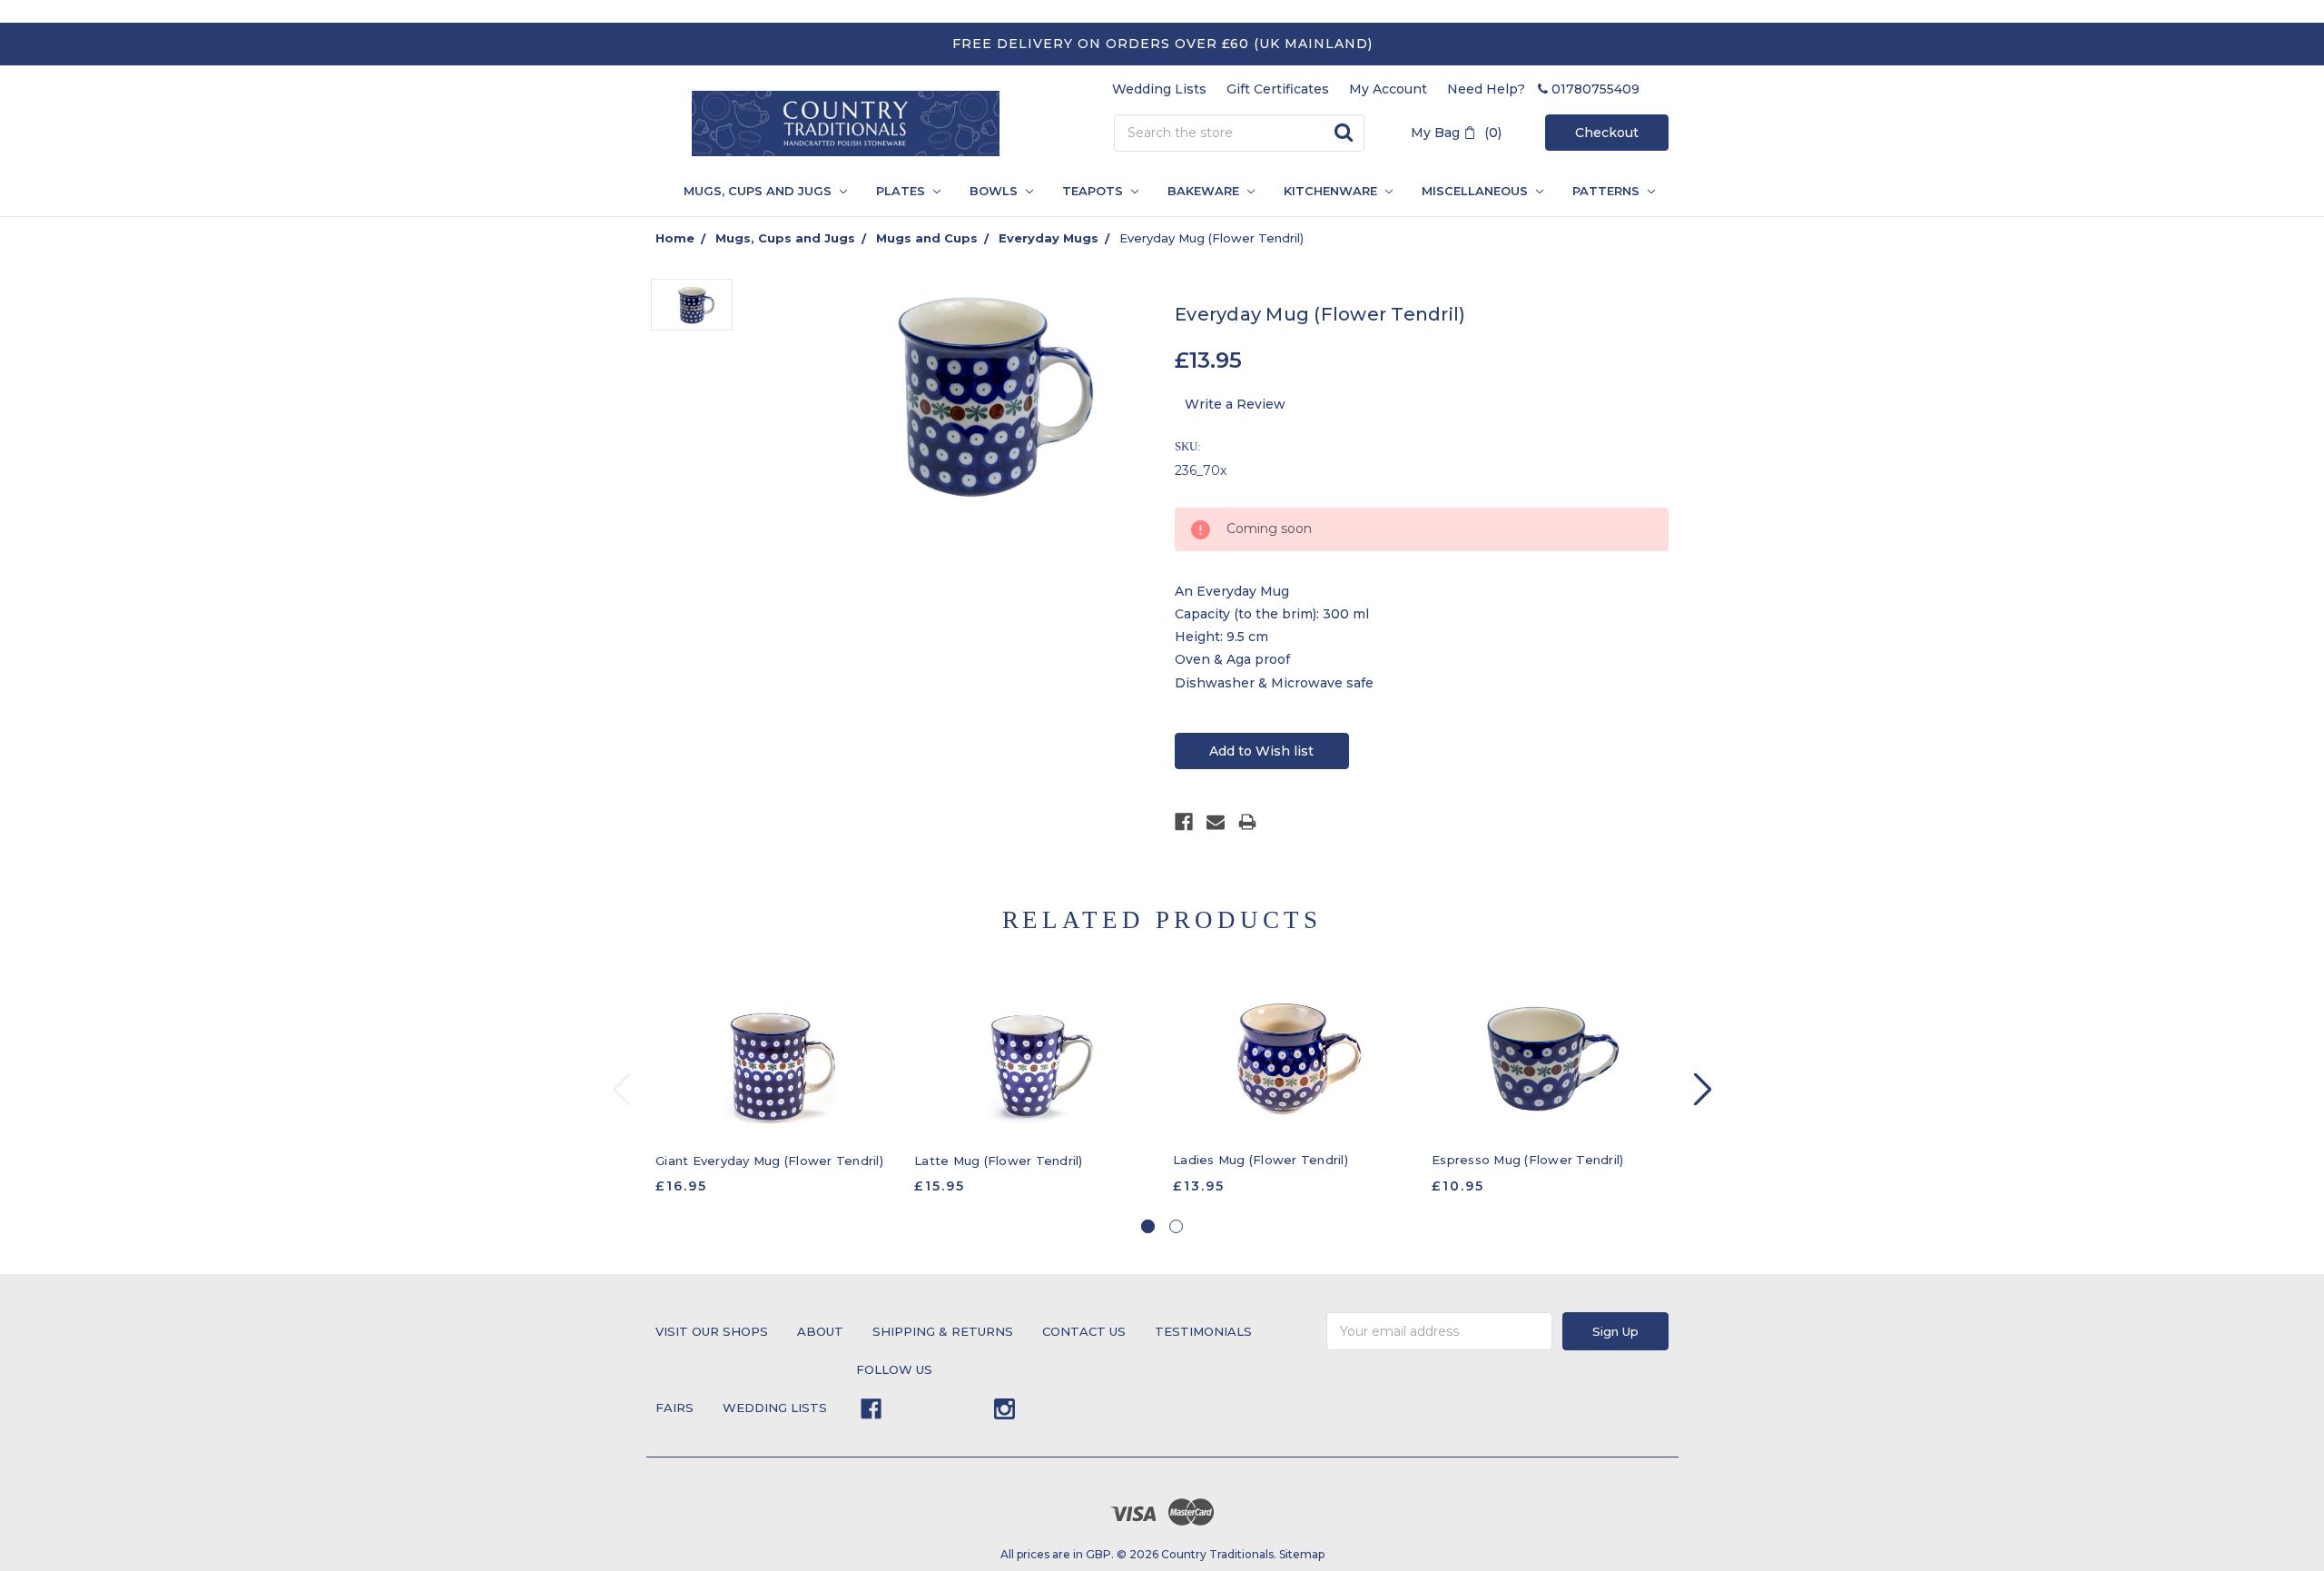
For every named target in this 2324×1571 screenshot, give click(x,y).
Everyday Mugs (1049, 238)
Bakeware (1205, 191)
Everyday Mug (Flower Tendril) (1211, 238)
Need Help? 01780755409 (1543, 89)
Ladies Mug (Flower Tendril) (1260, 1160)
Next (1703, 1089)
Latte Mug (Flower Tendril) (999, 1161)
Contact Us (1084, 1331)
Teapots (1094, 191)
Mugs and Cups (927, 238)
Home (675, 238)
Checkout (1607, 133)
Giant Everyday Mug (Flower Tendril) (769, 1161)
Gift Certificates (1278, 89)
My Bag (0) (1456, 133)
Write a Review (1235, 404)
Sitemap (1302, 1554)
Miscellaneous (1477, 191)
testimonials (1203, 1331)
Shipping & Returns (943, 1331)
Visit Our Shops (712, 1331)
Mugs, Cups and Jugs (759, 191)
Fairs (675, 1408)
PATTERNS (1600, 191)
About (820, 1331)
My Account (1388, 89)
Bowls (995, 191)
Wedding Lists (1159, 89)
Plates (902, 191)
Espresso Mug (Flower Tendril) (1527, 1160)
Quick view (776, 1061)
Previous (622, 1089)
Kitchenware (1332, 191)
